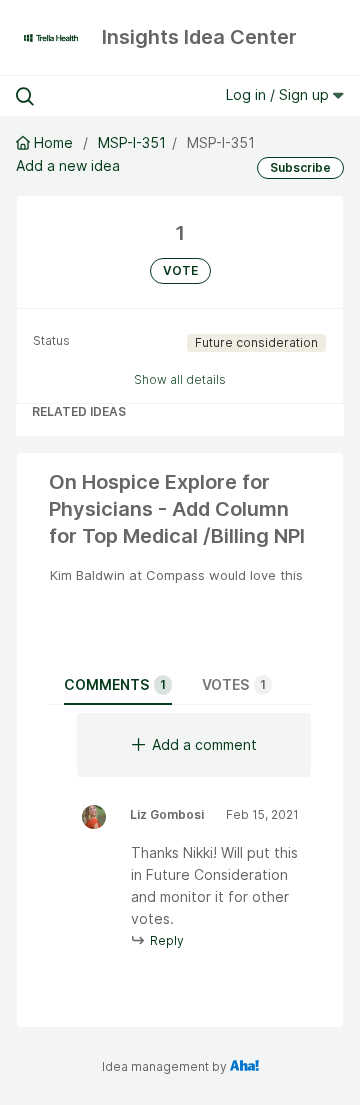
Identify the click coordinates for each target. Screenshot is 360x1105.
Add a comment (204, 744)
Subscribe (300, 167)
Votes (234, 684)
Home (53, 142)
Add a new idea (68, 165)
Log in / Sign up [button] (279, 94)
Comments (115, 684)
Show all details (180, 379)
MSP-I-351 (132, 142)
